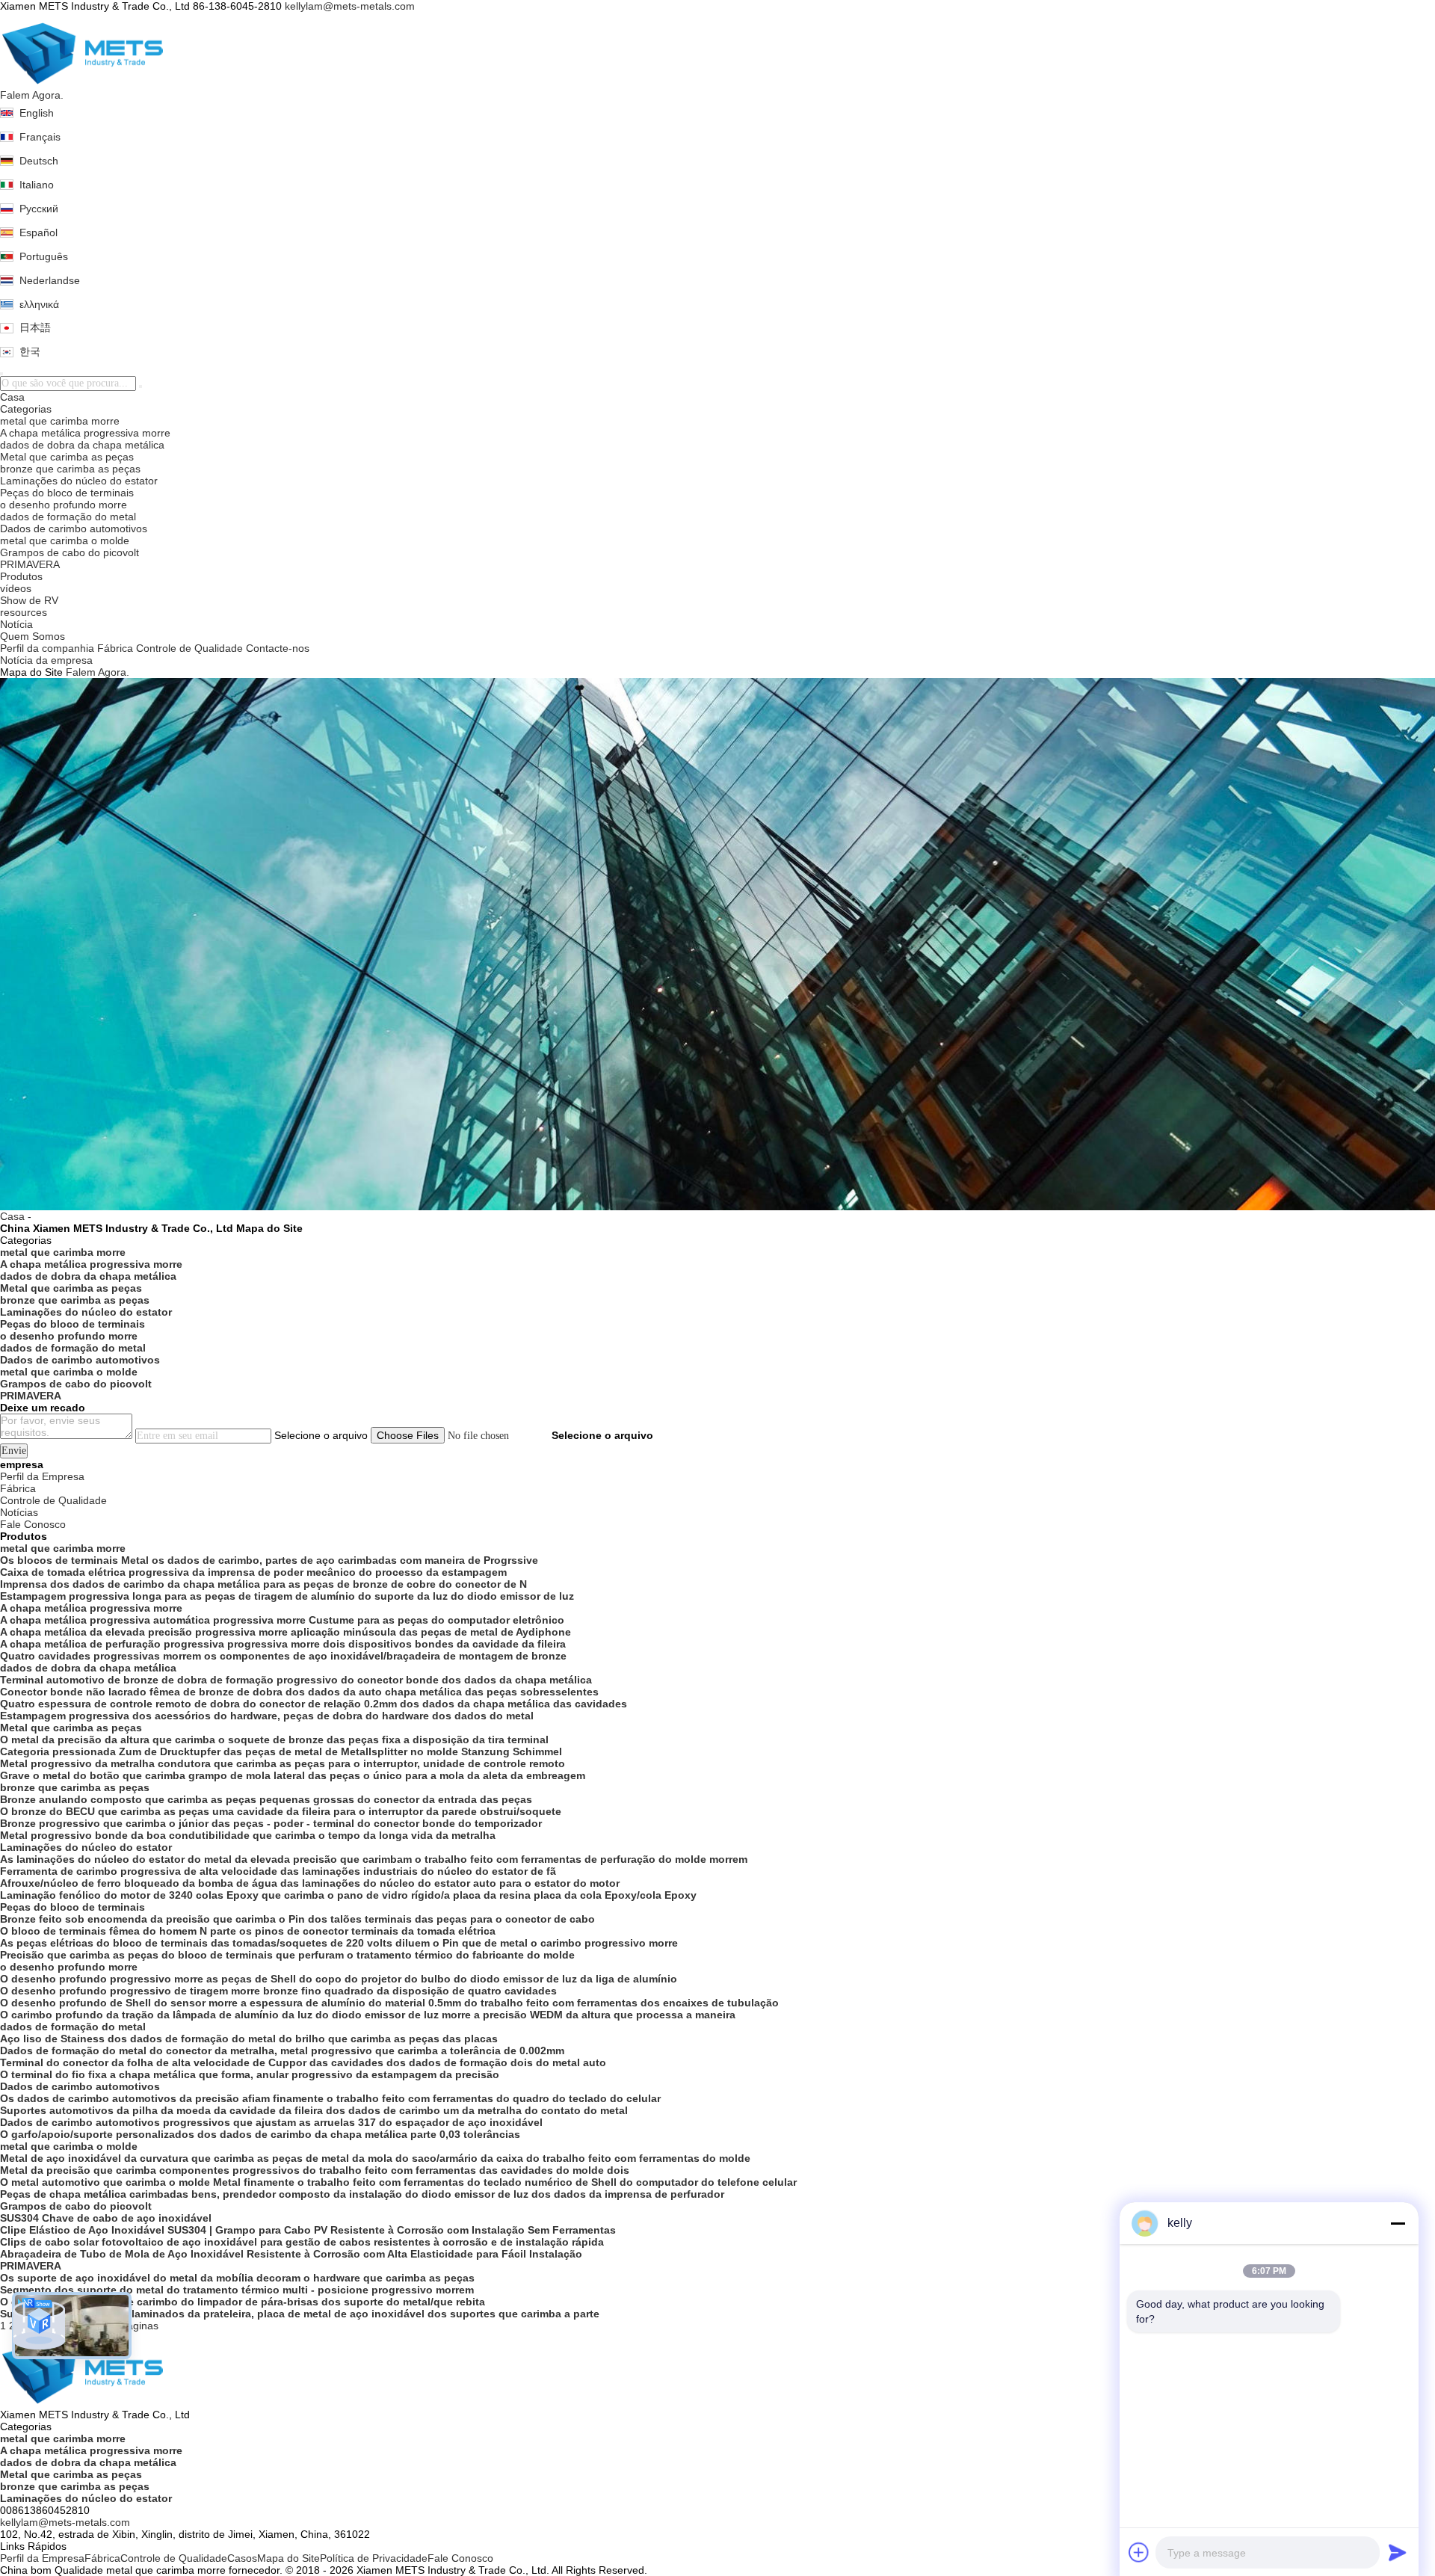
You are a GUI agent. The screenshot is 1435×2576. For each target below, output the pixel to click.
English (37, 113)
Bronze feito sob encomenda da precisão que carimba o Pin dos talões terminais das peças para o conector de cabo (297, 1919)
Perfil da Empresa (42, 2558)
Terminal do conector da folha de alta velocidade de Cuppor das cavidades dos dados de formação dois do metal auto (303, 2062)
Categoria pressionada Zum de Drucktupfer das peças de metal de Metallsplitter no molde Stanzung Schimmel (281, 1751)
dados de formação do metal (68, 517)
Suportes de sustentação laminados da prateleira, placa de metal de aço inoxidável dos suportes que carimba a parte (300, 2314)
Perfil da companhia (47, 648)
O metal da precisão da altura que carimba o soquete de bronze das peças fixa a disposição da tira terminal (274, 1740)
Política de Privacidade (374, 2558)
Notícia (16, 624)
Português (44, 256)
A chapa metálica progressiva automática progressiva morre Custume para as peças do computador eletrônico (282, 1620)
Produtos (21, 576)
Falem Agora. (32, 95)
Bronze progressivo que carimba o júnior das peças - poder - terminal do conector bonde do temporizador (271, 1823)
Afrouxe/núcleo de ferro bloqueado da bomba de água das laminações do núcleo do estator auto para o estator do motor (310, 1883)
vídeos (16, 588)
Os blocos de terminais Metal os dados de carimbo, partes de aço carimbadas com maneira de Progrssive (269, 1560)
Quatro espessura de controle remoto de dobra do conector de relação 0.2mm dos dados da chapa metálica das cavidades (314, 1704)
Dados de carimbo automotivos (74, 529)
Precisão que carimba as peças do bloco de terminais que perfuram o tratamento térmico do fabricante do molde (287, 1955)
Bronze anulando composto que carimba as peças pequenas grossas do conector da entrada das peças (266, 1799)
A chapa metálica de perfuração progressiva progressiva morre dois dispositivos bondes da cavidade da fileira (283, 1644)
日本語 (35, 327)
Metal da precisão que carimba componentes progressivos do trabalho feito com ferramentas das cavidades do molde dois (315, 2170)
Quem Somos (33, 636)
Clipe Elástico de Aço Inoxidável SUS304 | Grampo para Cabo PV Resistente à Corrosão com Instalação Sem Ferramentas (308, 2230)
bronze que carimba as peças (70, 469)
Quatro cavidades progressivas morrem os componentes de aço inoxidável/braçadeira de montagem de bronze (283, 1656)
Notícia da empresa (46, 660)
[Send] (1398, 2552)
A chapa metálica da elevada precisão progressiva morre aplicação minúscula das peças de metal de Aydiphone (286, 1632)
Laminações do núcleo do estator (79, 481)
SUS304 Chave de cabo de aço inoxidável (106, 2218)
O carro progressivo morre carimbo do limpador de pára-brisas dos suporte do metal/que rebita (243, 2302)
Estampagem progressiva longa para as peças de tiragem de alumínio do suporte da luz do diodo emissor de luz (287, 1596)
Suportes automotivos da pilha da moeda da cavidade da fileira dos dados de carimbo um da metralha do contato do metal (314, 2110)
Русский (39, 209)
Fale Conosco (460, 2558)
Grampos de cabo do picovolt (70, 552)
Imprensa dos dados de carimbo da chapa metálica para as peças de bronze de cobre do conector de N (263, 1584)
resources (24, 612)
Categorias (26, 409)
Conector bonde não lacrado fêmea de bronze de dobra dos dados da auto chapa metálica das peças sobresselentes (299, 1692)
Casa (12, 397)
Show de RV (29, 600)
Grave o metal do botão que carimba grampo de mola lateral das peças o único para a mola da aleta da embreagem (293, 1775)
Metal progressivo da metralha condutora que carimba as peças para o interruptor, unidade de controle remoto (283, 1763)
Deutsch (39, 161)
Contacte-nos (278, 648)
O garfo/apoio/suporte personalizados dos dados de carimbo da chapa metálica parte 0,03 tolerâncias (260, 2134)
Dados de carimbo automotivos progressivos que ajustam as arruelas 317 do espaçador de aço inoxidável (271, 2122)
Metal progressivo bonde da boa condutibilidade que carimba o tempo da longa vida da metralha (248, 1835)
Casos (242, 2558)
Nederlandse (50, 280)
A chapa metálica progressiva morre (85, 433)
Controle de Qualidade (189, 648)
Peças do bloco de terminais (67, 493)
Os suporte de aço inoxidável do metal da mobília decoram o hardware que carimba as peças (237, 2278)
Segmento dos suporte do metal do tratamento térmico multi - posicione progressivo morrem (237, 2290)
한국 (30, 351)
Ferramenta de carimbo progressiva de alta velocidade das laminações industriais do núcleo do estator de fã (278, 1871)
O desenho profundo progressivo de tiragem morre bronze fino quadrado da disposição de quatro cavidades (278, 1991)
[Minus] (1398, 2223)
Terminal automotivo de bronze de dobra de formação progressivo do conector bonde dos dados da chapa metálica (296, 1680)
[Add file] (1139, 2552)
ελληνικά (39, 304)
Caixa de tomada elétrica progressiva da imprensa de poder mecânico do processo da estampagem (253, 1572)
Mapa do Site (288, 2558)
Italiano (37, 185)
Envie (14, 1451)
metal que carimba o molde (65, 540)
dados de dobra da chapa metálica (82, 445)
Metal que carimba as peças (67, 457)
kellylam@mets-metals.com (350, 6)
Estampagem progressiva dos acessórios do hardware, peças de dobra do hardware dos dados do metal (267, 1716)
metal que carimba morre (60, 421)
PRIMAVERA (30, 564)
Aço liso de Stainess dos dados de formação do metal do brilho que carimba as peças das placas (249, 2039)
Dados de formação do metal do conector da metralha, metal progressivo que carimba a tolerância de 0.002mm (282, 2050)
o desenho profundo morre (64, 505)
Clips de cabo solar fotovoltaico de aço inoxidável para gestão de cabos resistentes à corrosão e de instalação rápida (302, 2242)
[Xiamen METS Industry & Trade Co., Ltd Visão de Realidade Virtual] (39, 2326)
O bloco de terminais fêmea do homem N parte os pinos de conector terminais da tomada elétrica (248, 1931)
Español (38, 232)
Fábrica (115, 648)
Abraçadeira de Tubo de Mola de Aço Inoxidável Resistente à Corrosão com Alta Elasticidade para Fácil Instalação (291, 2254)
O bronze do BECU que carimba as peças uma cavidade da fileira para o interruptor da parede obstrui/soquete (281, 1811)
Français (40, 137)
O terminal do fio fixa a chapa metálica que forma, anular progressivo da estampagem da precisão (250, 2074)
